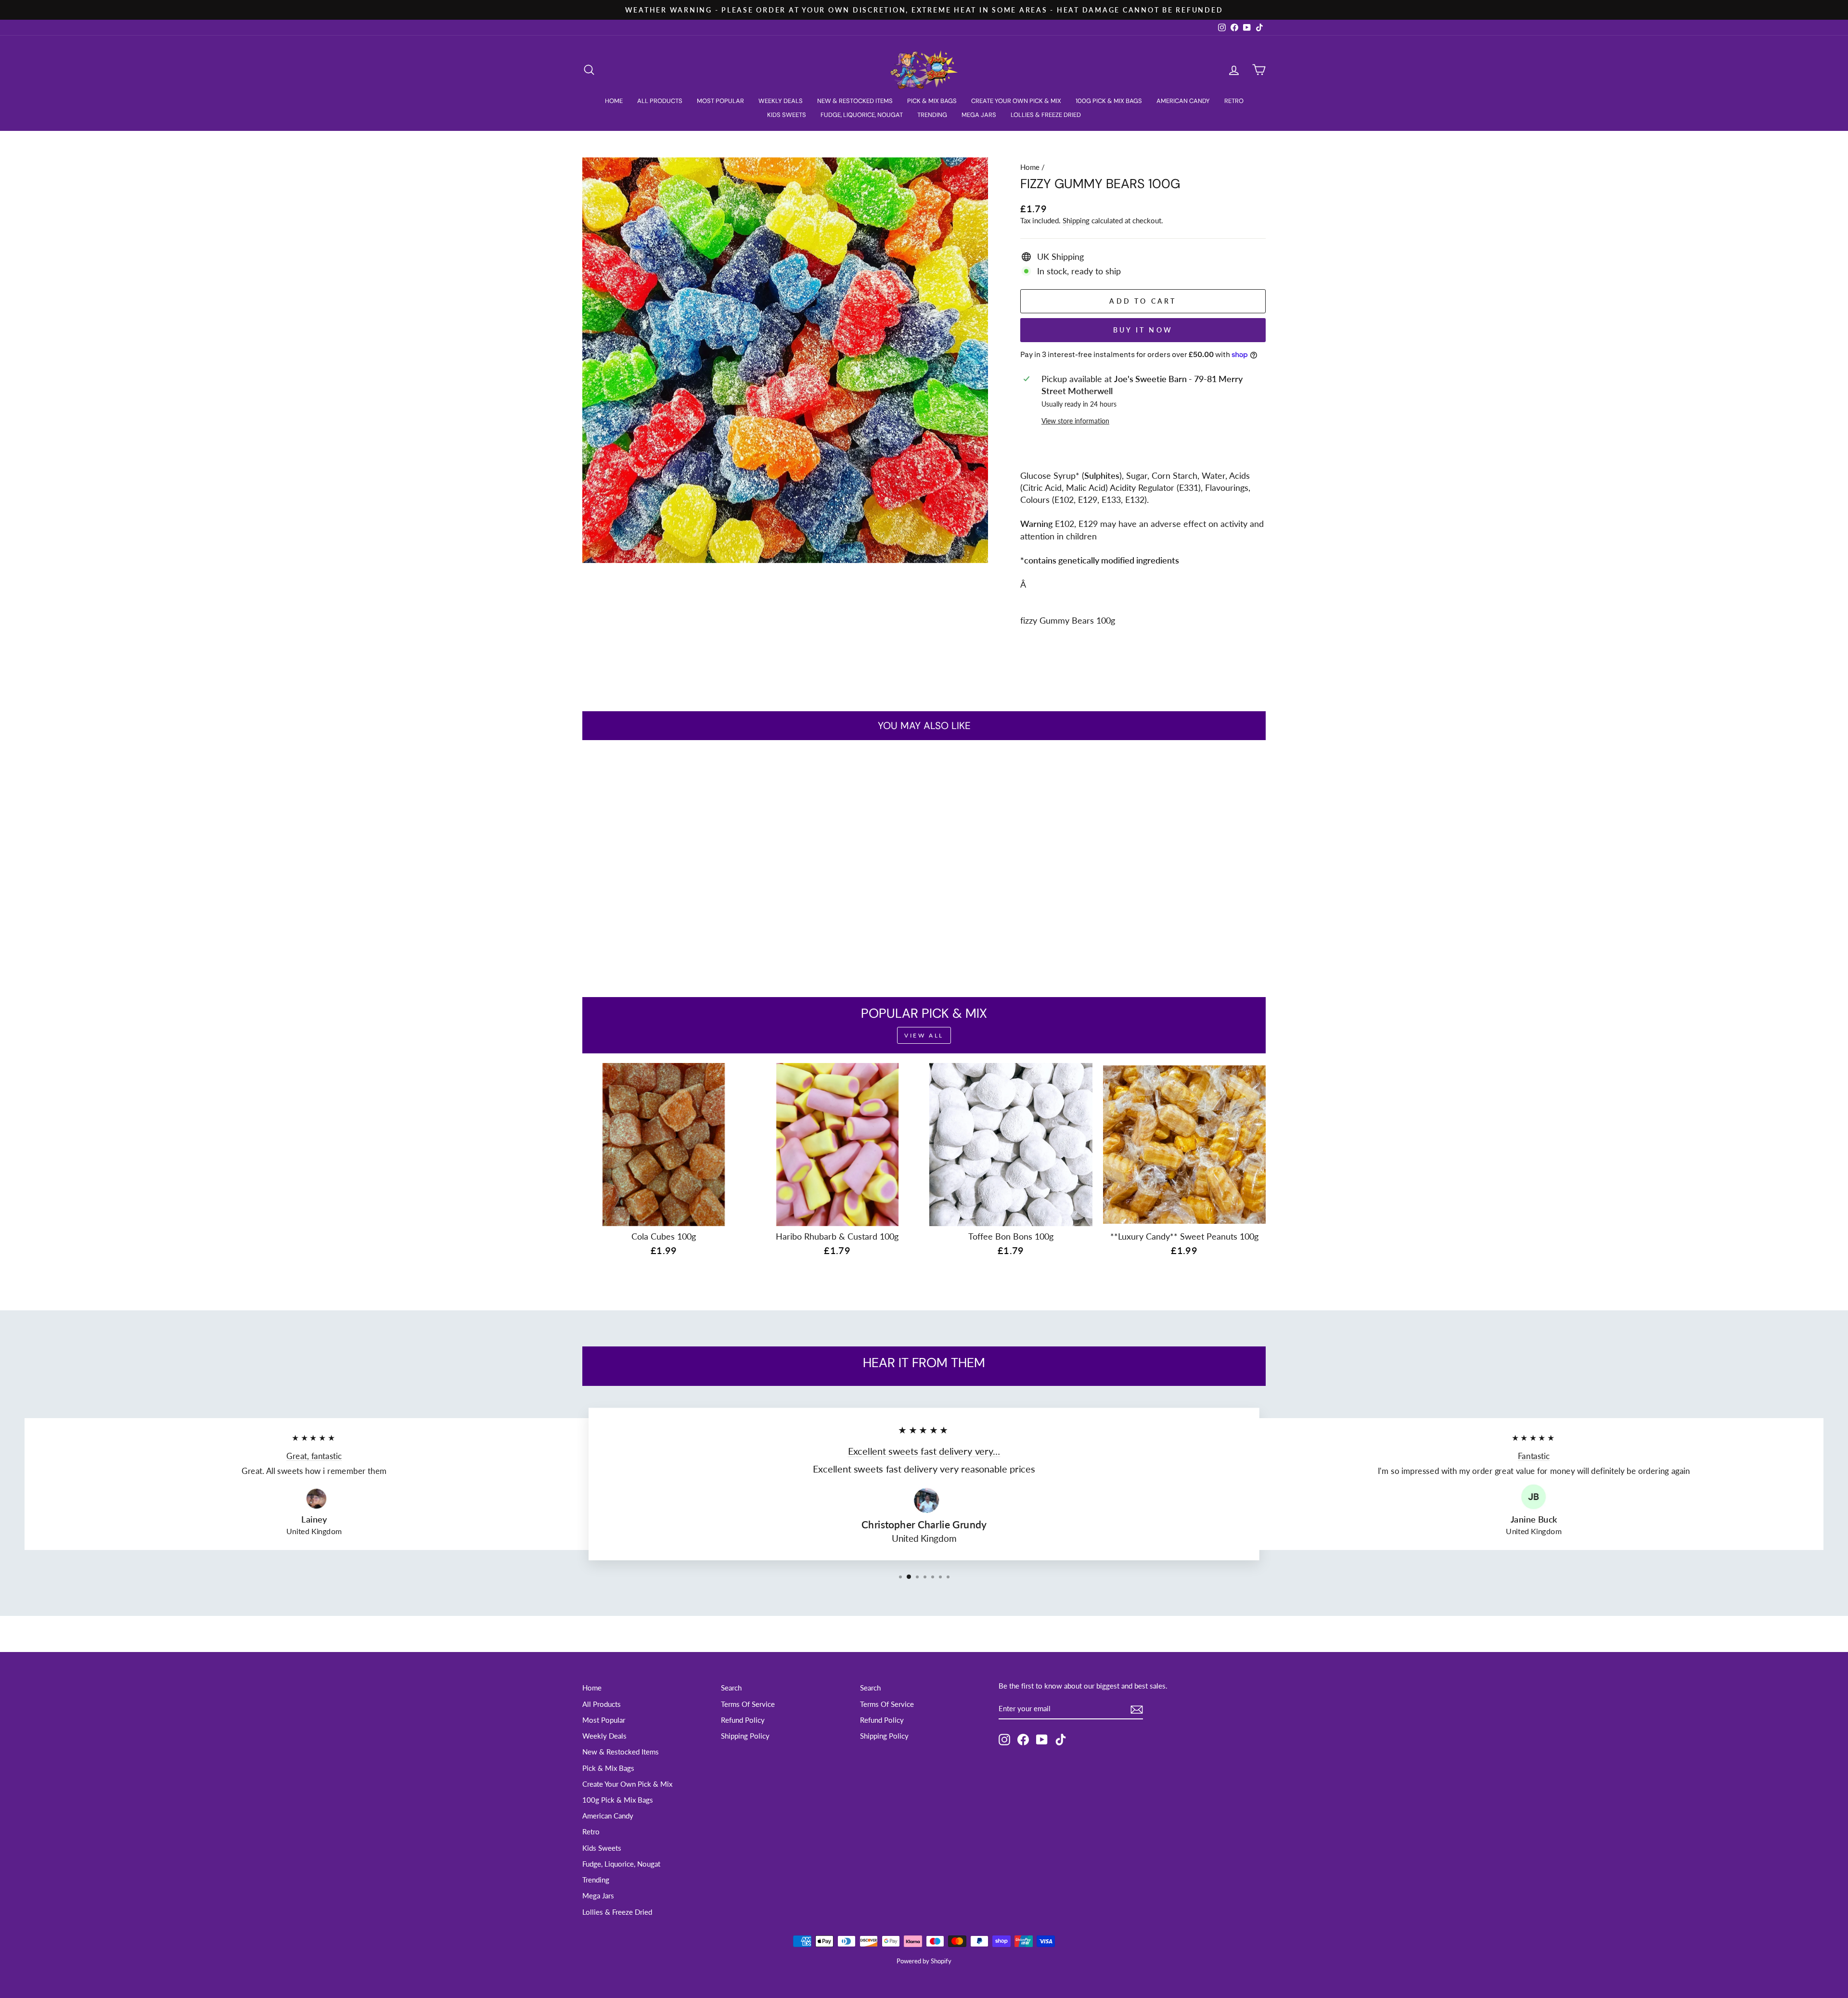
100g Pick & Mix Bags (1109, 101)
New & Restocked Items (855, 101)
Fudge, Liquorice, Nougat (862, 115)
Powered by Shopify (924, 1961)
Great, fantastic (314, 1456)
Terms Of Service (748, 1704)
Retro (1234, 101)
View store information (1075, 421)
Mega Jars (979, 115)
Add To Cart (664, 901)
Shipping (1076, 220)
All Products (660, 101)
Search (731, 1688)
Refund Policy (743, 1720)
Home (614, 101)
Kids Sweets (787, 115)
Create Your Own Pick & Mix (1016, 101)
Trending (932, 115)
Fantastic (1534, 1456)
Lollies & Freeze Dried (1046, 115)
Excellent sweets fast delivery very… (924, 1451)
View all (924, 1035)
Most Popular (720, 101)
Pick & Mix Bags (932, 101)
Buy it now (1143, 330)
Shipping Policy (745, 1736)
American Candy (1183, 101)
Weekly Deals (781, 101)
